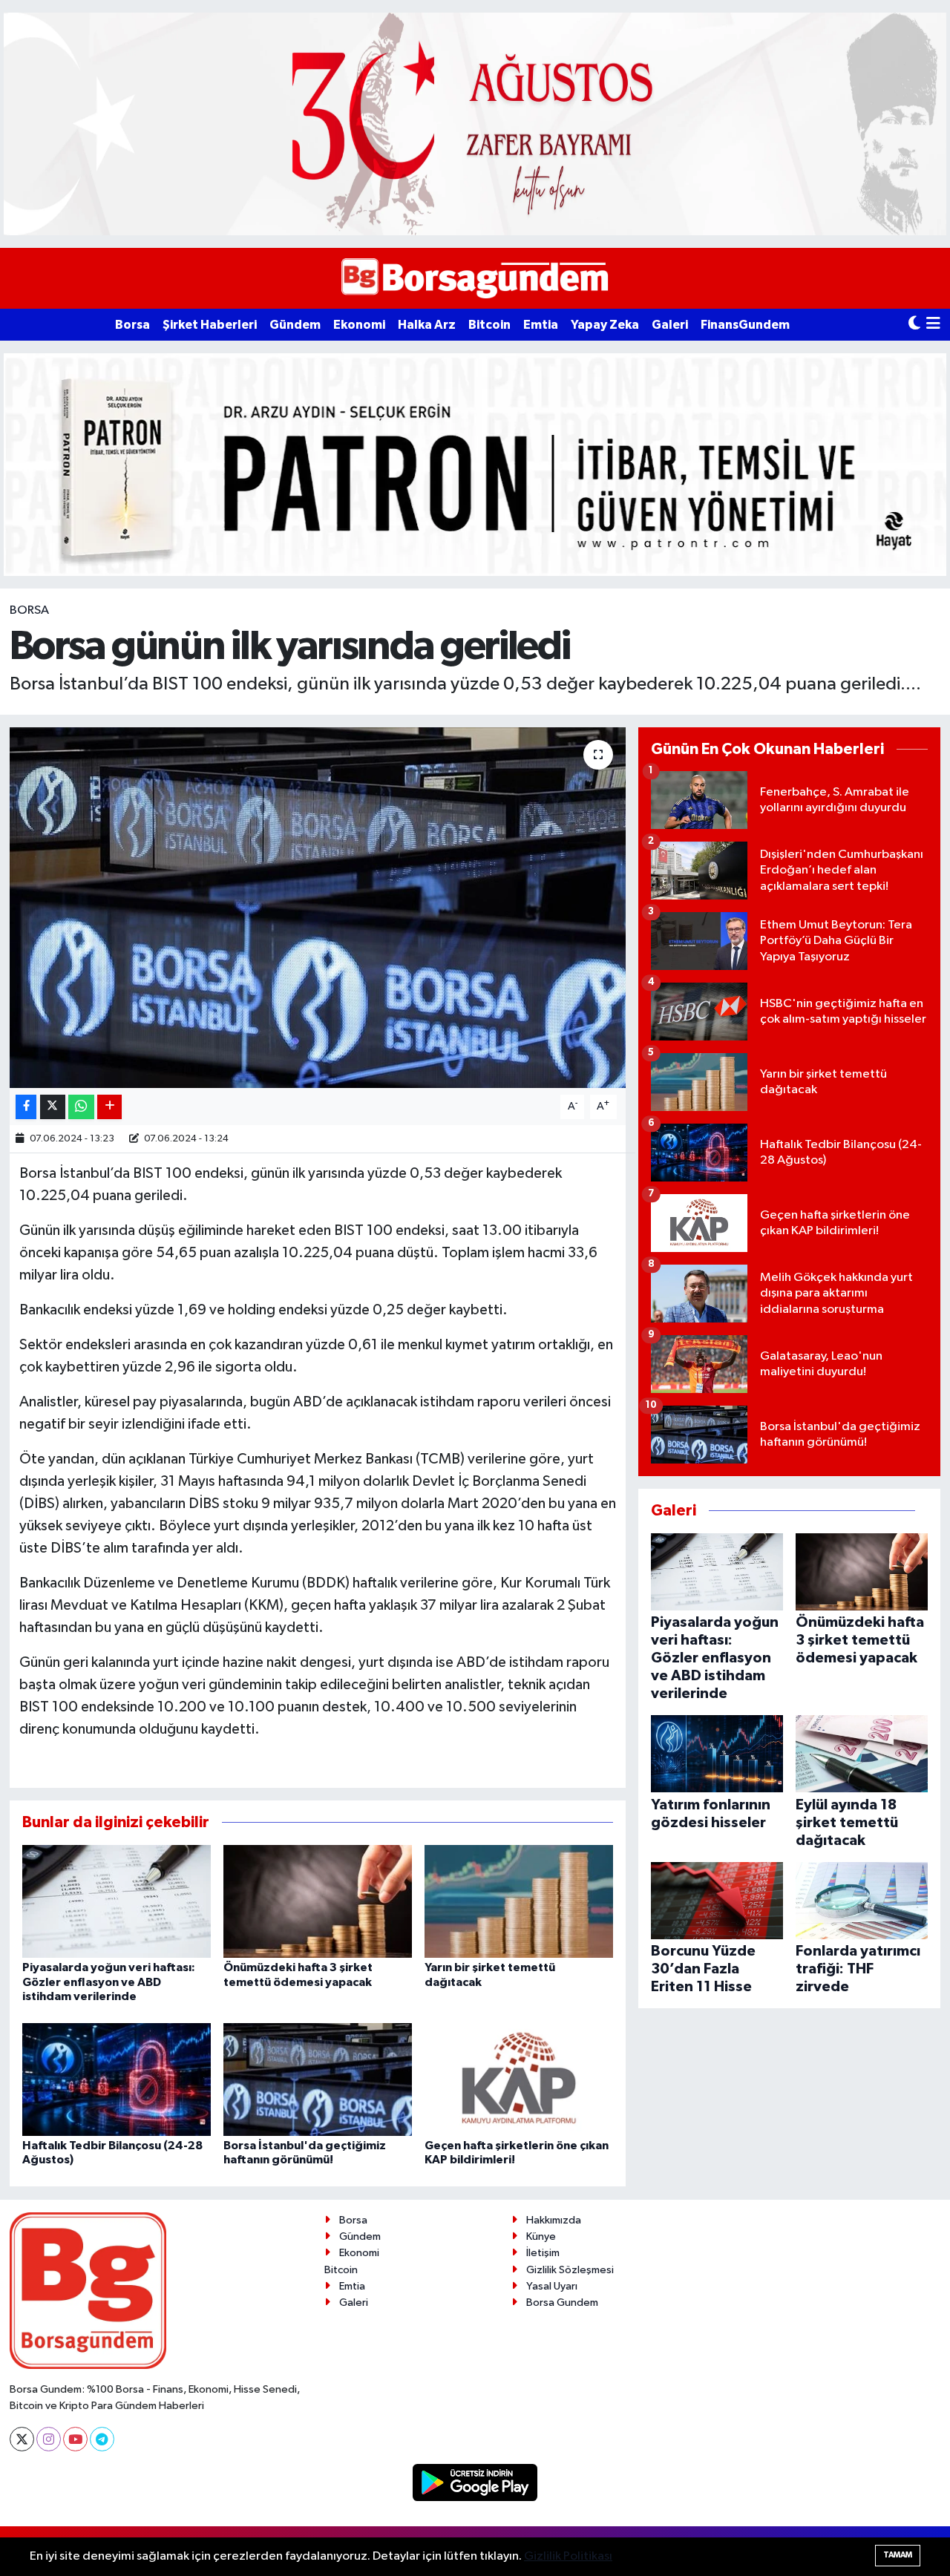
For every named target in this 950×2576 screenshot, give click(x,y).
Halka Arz (427, 325)
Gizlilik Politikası (568, 2556)
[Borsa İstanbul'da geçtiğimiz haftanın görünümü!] (318, 2079)
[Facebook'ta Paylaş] (26, 1107)
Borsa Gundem (562, 2303)
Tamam (898, 2555)
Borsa (132, 325)
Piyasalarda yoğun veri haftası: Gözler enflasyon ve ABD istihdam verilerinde (109, 1982)
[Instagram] (49, 2439)
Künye (541, 2236)
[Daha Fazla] (109, 1107)
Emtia (541, 325)
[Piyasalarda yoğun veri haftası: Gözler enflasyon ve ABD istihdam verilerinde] (117, 1901)
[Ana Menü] (933, 325)
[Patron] (475, 464)
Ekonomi (359, 325)
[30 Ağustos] (475, 124)
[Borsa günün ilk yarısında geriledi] (318, 908)
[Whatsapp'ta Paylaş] (81, 1107)
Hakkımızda (554, 2220)
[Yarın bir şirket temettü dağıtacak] (519, 1901)
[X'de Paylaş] (53, 1107)
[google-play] (475, 2482)
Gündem (295, 325)
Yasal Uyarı (552, 2286)
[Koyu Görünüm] (914, 325)
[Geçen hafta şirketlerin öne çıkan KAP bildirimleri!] (519, 2079)
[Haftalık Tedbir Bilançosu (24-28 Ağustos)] (117, 2079)
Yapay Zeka (605, 325)
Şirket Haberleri (210, 325)
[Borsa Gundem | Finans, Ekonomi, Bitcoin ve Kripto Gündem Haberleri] (475, 279)
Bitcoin (489, 325)
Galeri (670, 325)
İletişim (543, 2253)
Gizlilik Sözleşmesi (570, 2270)
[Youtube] (75, 2439)
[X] (22, 2439)
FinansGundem (745, 325)
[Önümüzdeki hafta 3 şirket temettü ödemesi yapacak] (318, 1901)
